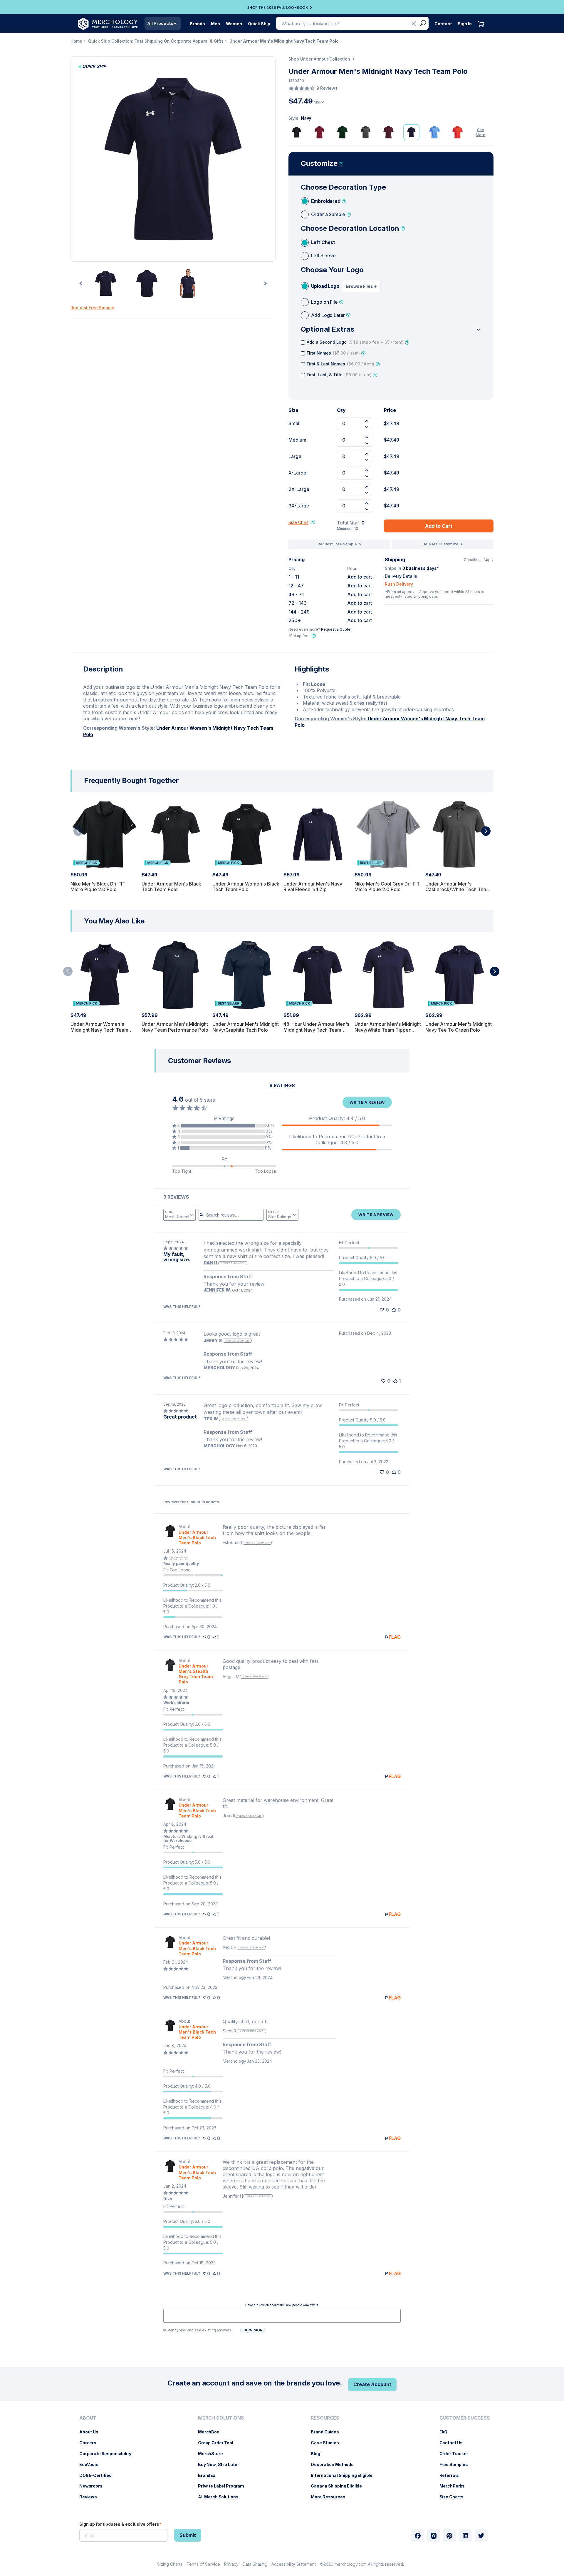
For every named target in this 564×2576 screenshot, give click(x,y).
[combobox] (179, 1215)
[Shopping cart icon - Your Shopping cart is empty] (483, 30)
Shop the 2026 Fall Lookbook (278, 8)
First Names (333, 353)
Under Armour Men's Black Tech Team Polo (171, 887)
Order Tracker (457, 2454)
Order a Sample (328, 214)
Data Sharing (255, 2564)
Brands (197, 24)
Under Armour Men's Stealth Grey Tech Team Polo (196, 1674)
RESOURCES (325, 2418)
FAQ (446, 2432)
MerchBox (211, 2432)
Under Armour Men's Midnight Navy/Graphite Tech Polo (246, 1027)
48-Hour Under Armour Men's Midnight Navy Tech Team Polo (316, 1030)
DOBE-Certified (98, 2475)
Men (215, 24)
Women (234, 24)
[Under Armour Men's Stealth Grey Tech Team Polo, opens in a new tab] (170, 1672)
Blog (318, 2454)
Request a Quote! (336, 629)
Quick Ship (259, 24)
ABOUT (88, 2418)
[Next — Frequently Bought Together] (486, 831)
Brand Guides (328, 2432)
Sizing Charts (170, 2564)
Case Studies (328, 2443)
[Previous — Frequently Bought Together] (78, 831)
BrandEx (210, 2475)
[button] (224, 1126)
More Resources (331, 2497)
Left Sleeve (323, 255)
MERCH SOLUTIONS (221, 2418)
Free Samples (457, 2464)
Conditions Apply (479, 560)
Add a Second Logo (355, 342)
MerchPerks (455, 2486)
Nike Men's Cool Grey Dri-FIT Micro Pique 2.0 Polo (387, 887)
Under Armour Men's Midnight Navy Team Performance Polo (175, 1027)
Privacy (231, 2564)
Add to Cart (439, 526)
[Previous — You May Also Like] (68, 971)
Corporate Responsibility (108, 2454)
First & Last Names (340, 364)
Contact (443, 24)
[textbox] (282, 2316)
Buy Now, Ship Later (221, 2464)
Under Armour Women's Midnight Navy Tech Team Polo (99, 1030)
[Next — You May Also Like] (495, 971)
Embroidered (326, 201)
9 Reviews (327, 88)
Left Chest (323, 242)
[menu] (107, 2460)
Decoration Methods (335, 2464)
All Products (160, 23)
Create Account (372, 2384)
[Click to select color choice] (297, 132)
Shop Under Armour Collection (319, 59)
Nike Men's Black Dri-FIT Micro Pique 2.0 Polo (98, 887)
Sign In (465, 24)
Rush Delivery (399, 584)
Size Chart (298, 522)
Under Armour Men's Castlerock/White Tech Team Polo (458, 889)
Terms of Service (203, 2564)
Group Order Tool (219, 2443)
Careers (91, 2443)
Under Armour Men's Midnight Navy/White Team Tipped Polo (388, 1030)
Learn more (252, 2330)
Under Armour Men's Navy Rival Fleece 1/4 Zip (313, 887)
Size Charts (454, 2497)
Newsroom (94, 2486)
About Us (92, 2432)
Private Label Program (224, 2486)
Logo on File (324, 302)
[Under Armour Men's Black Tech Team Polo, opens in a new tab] (170, 1535)
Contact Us (454, 2443)
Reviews (91, 2497)
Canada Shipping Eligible (339, 2486)
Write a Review (367, 1102)
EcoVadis (92, 2464)
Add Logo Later (328, 315)
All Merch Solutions (221, 2497)
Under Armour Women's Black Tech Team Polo (246, 887)
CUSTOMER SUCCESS (465, 2418)
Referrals (452, 2475)
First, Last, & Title (339, 375)
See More (481, 132)
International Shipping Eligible (345, 2475)
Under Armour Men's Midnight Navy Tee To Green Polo (459, 1027)
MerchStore (213, 2454)
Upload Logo (325, 286)
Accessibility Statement (294, 2564)
